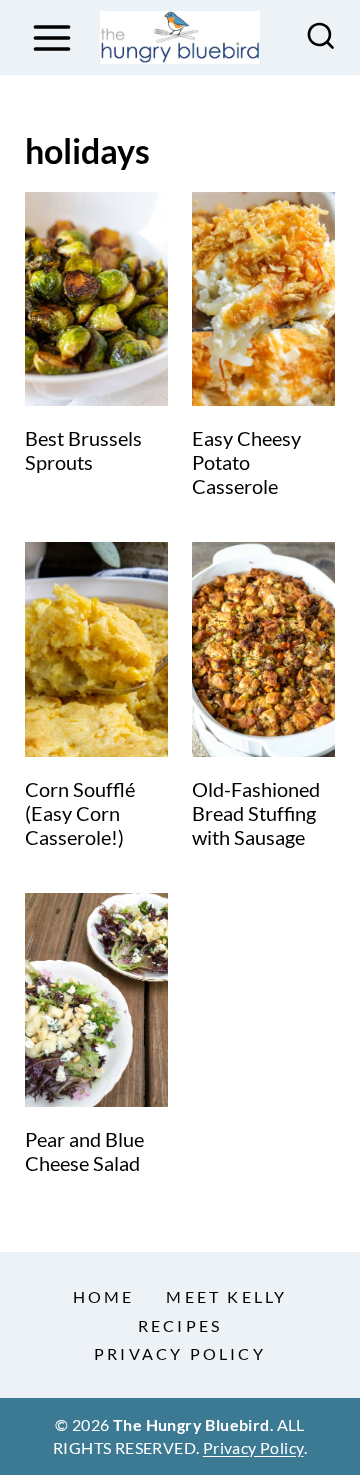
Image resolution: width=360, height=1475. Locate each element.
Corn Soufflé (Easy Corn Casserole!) (80, 813)
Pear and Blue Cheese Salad (84, 1151)
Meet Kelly (226, 1296)
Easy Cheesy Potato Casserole (246, 462)
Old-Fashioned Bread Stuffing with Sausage (256, 813)
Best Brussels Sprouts (83, 450)
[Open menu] (51, 37)
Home (104, 1296)
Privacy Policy (180, 1353)
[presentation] (96, 299)
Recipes (180, 1325)
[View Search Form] (321, 38)
